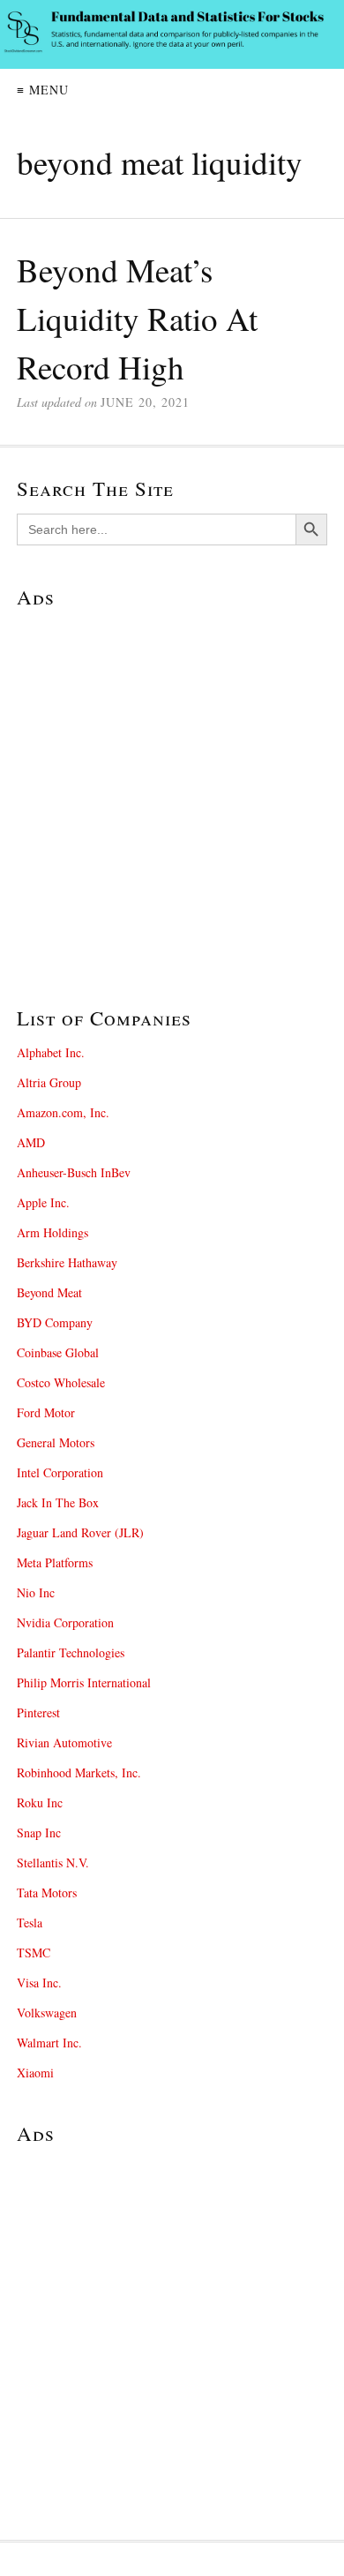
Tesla (30, 1923)
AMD (31, 1142)
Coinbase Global (58, 1352)
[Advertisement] (172, 794)
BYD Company (55, 1322)
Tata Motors (47, 1893)
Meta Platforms (55, 1562)
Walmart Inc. (49, 2043)
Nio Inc (36, 1592)
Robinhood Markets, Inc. (79, 1772)
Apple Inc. (43, 1202)
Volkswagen (47, 2013)
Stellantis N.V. (53, 1863)
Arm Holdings (52, 1232)
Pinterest (38, 1712)
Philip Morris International (84, 1682)
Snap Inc (39, 1832)
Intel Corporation (60, 1472)
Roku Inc (40, 1802)
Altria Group (49, 1082)
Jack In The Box (58, 1502)
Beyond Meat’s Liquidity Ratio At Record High (137, 318)
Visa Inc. (39, 1983)
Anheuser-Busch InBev (74, 1172)
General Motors (56, 1442)
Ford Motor (46, 1412)
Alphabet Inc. (51, 1052)
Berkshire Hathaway (67, 1262)
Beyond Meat (49, 1292)
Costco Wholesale (61, 1382)
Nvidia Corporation (65, 1622)
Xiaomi (35, 2073)
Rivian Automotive (64, 1742)
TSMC (34, 1953)
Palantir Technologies (71, 1652)
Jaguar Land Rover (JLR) (80, 1532)
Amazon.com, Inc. (63, 1112)
